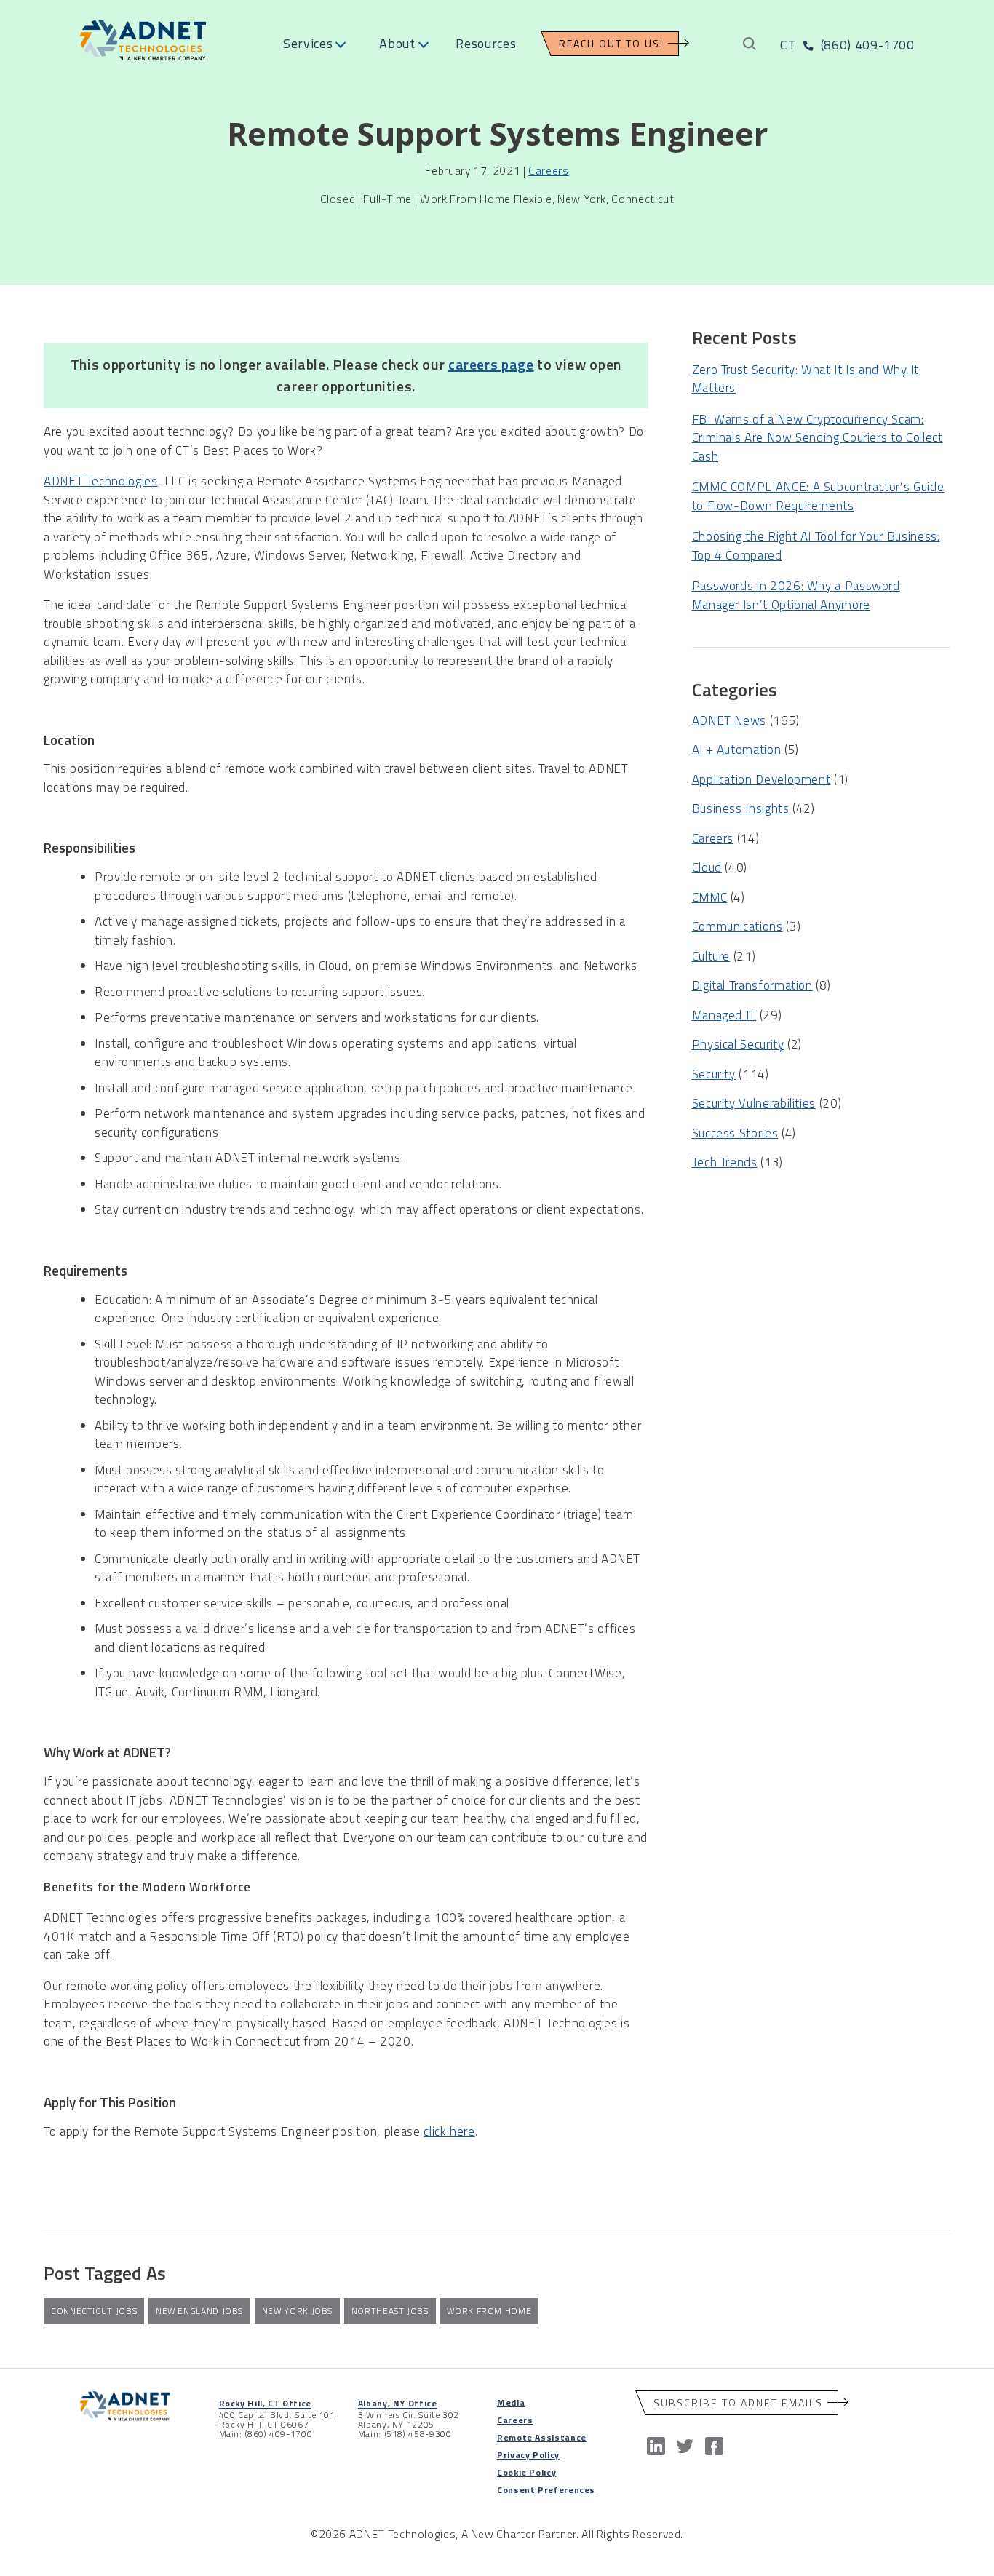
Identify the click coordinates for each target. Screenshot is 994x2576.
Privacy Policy (528, 2455)
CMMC (710, 897)
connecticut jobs (94, 2311)
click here (449, 2131)
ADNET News (729, 720)
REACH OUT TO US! (611, 43)
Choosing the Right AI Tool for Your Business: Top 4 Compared (816, 546)
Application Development (762, 779)
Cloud (707, 867)
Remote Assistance (542, 2437)
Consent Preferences (546, 2490)
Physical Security (738, 1044)
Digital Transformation (752, 985)
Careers (548, 170)
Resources (486, 43)
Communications (737, 926)
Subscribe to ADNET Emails (738, 2402)
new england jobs (199, 2311)
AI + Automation (737, 750)
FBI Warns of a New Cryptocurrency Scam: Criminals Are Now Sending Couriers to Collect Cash (818, 438)
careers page (491, 364)
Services (308, 43)
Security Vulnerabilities (754, 1103)
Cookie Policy (526, 2472)
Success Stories (735, 1133)
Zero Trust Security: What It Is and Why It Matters (806, 379)
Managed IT (724, 1015)
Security (714, 1074)
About (397, 43)
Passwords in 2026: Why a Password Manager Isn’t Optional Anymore (796, 595)
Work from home (489, 2311)
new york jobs (297, 2311)
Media (511, 2402)
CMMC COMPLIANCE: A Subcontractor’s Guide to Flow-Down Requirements (818, 496)
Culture (711, 956)
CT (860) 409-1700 (847, 45)
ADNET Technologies (101, 481)
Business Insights (741, 808)
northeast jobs (390, 2311)
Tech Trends (725, 1162)
